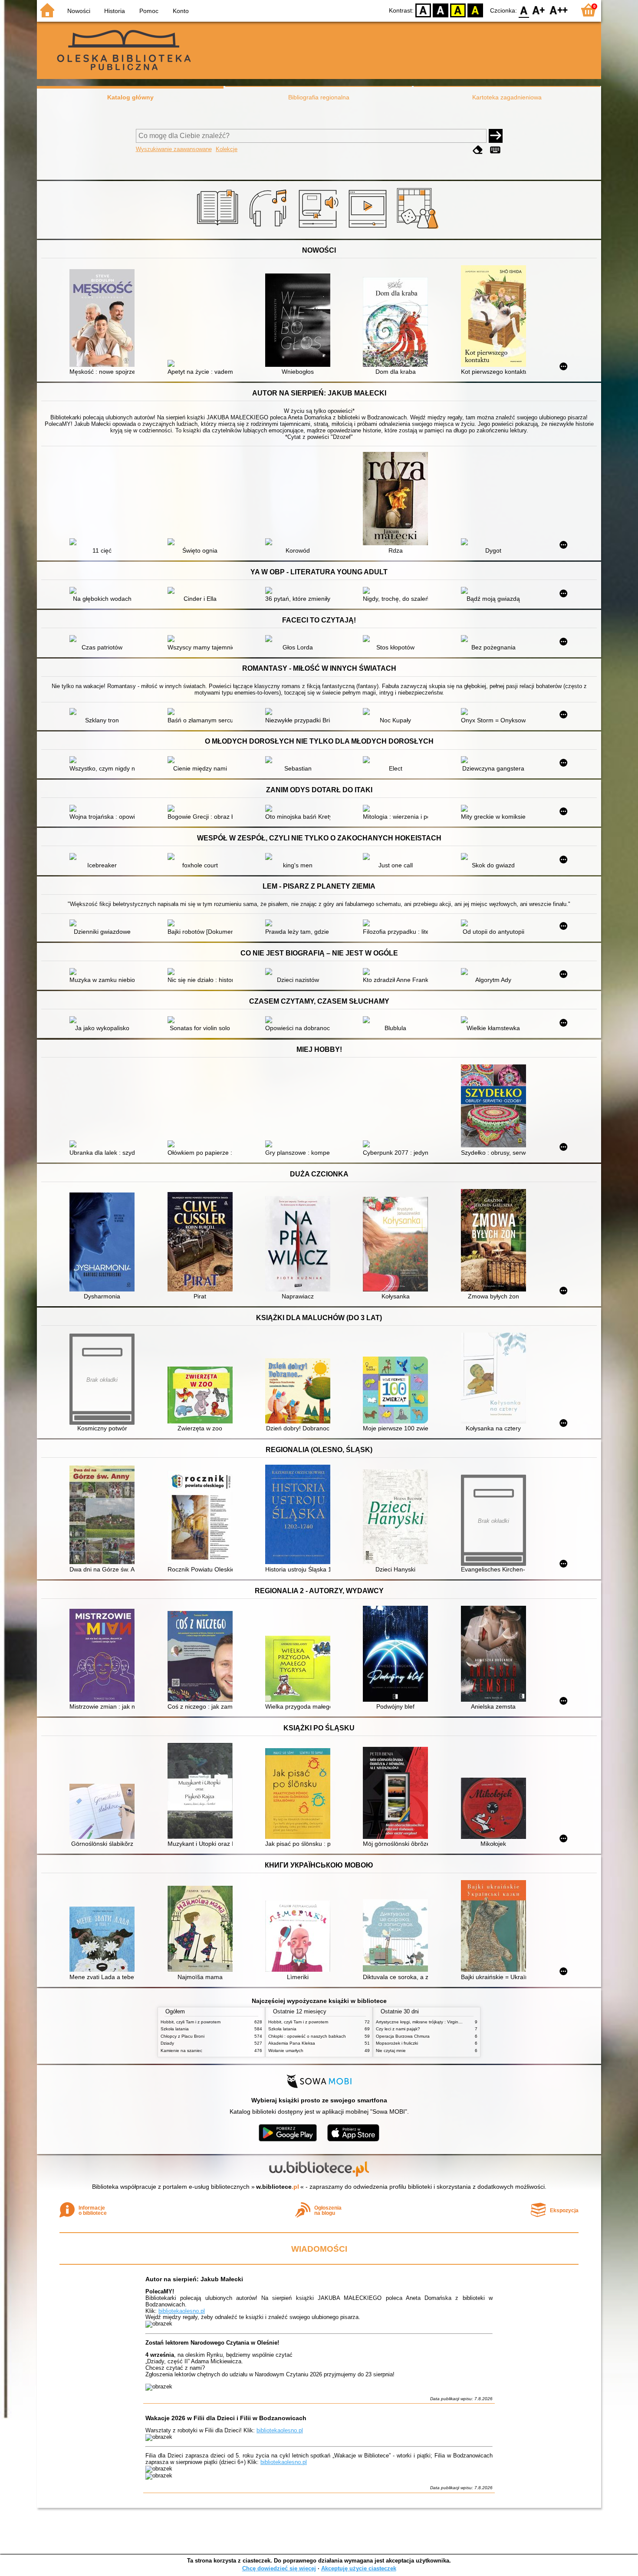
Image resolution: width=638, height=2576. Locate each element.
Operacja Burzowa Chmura (403, 2036)
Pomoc (149, 11)
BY (475, 10)
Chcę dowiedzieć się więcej (279, 2568)
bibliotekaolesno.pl (182, 2311)
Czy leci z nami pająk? (398, 2029)
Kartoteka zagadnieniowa (507, 97)
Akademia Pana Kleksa (292, 2043)
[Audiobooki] (319, 229)
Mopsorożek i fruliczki (397, 2043)
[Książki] (219, 229)
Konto (181, 11)
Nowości (79, 11)
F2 (559, 10)
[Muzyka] (269, 229)
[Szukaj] (496, 136)
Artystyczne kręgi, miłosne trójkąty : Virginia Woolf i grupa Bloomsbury (445, 2022)
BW (441, 10)
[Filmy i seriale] (369, 229)
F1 (539, 10)
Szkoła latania (175, 2029)
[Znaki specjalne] (495, 150)
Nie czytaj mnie (391, 2051)
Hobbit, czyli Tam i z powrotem (191, 2022)
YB (458, 10)
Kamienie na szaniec (181, 2051)
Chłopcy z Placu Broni (183, 2036)
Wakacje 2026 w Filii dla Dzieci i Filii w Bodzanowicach (226, 2418)
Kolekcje (227, 149)
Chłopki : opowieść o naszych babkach (307, 2036)
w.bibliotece (278, 2187)
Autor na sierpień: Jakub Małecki (194, 2279)
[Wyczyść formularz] (478, 150)
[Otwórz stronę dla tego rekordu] (104, 319)
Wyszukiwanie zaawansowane (174, 149)
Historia (115, 11)
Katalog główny (130, 97)
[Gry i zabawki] (419, 229)
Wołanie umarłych (286, 2051)
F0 (524, 10)
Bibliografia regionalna (319, 97)
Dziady (167, 2043)
